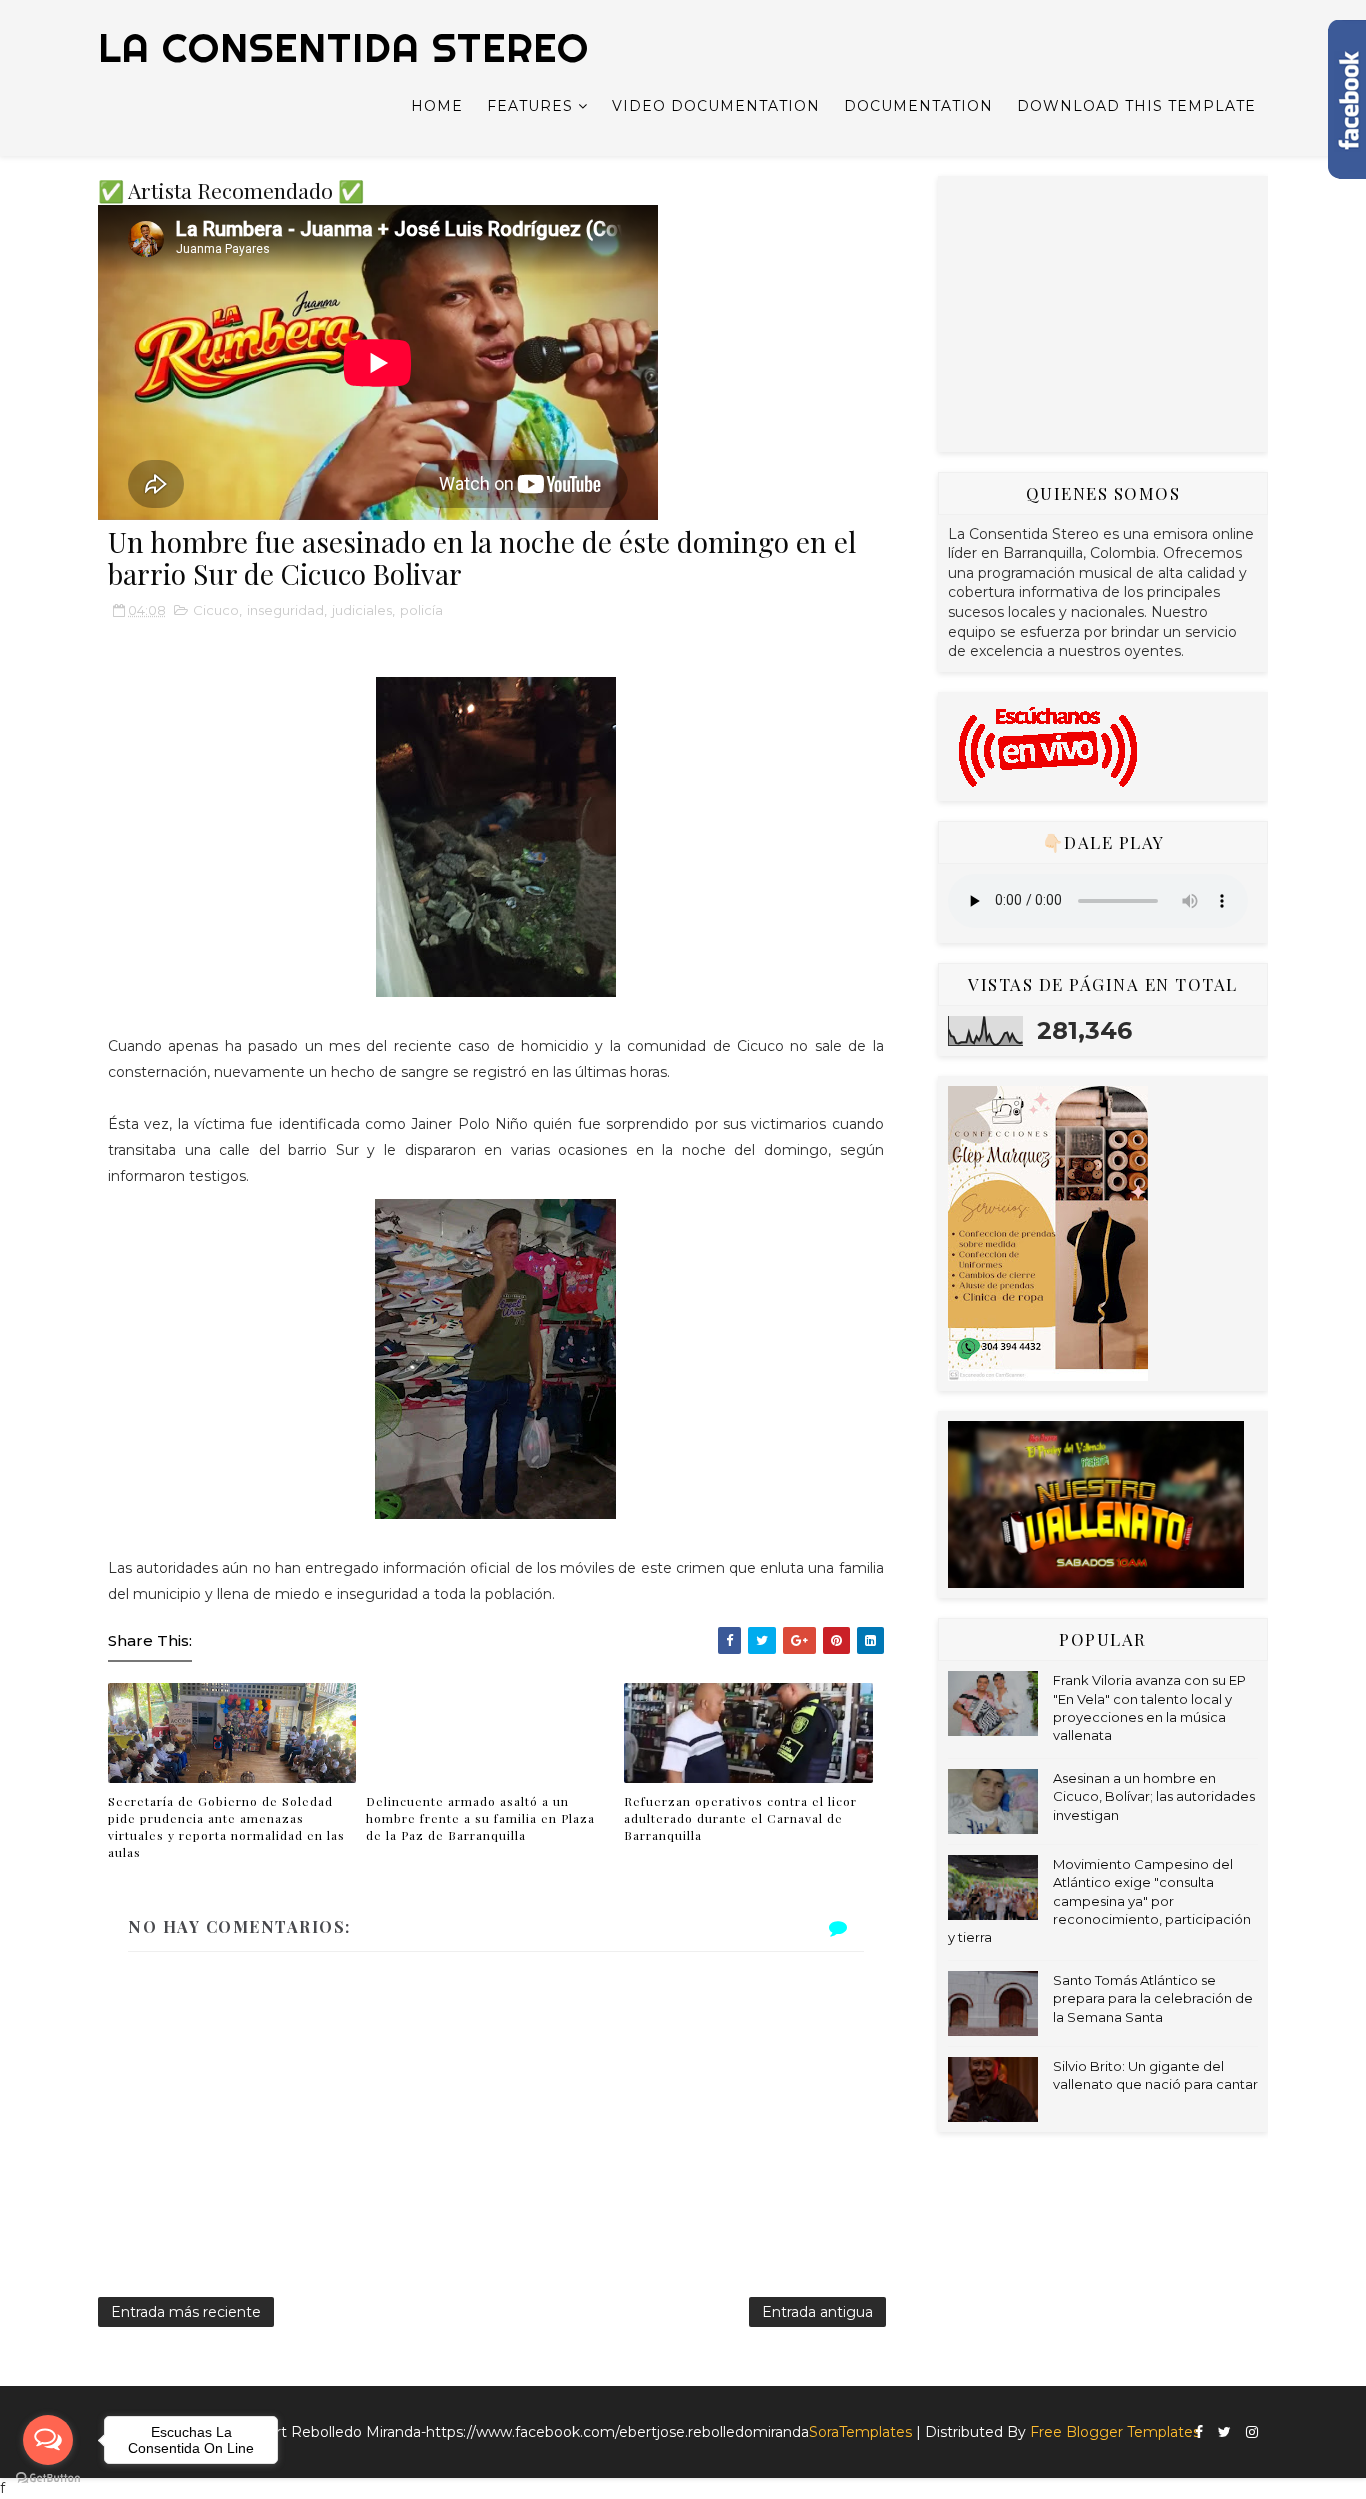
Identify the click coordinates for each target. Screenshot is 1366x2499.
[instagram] (1252, 2432)
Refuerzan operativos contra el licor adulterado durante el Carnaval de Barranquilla (740, 1818)
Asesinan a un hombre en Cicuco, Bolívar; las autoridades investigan (1154, 1796)
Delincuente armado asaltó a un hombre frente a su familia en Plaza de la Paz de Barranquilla (480, 1818)
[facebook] (1199, 2432)
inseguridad (285, 610)
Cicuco (216, 610)
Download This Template (1136, 106)
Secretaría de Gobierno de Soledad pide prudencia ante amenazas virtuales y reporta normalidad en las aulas (226, 1826)
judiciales (362, 610)
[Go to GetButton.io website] (48, 2478)
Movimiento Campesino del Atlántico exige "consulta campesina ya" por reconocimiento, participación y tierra (1099, 1900)
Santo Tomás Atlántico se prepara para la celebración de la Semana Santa (1153, 1998)
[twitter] (1224, 2432)
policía (421, 610)
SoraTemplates (860, 2432)
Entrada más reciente (186, 2312)
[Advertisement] (1098, 311)
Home (437, 106)
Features (530, 106)
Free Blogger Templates (1115, 2432)
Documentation (918, 106)
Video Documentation (716, 106)
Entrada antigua (817, 2312)
